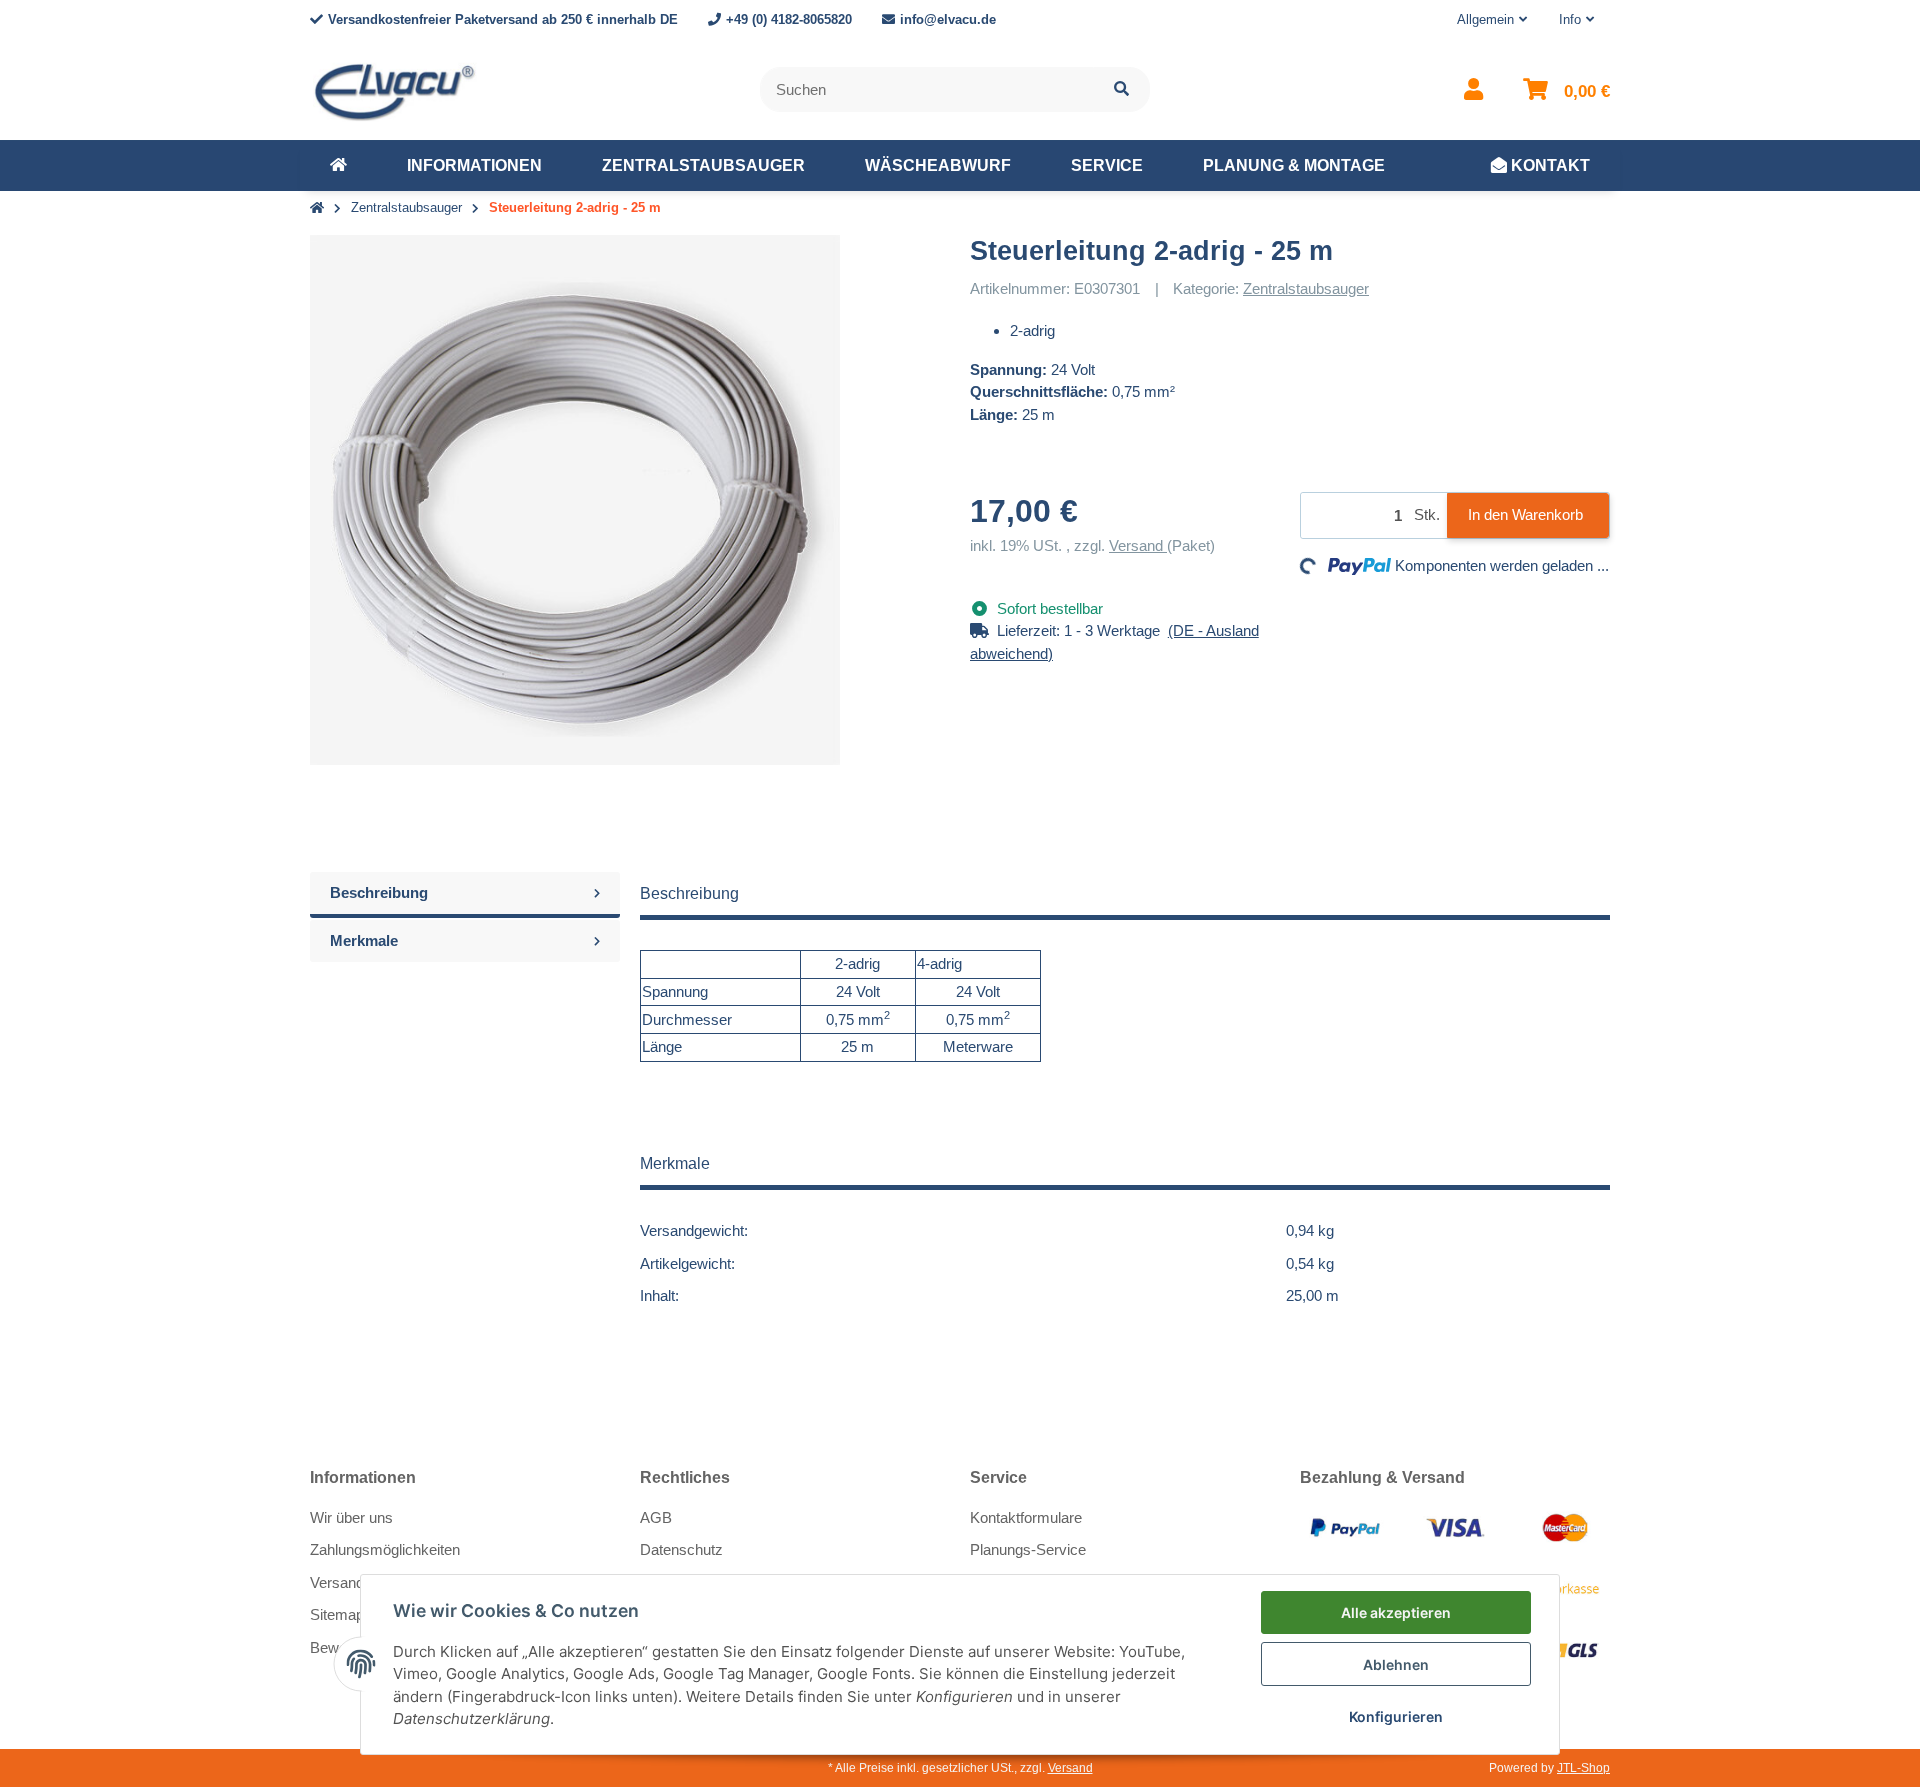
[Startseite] (317, 208)
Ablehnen (1396, 1664)
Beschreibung (379, 892)
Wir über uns (351, 1517)
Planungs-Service (1028, 1549)
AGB (656, 1517)
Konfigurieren (1396, 1716)
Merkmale (364, 940)
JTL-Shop (1583, 1768)
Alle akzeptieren (1396, 1612)
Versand (1138, 545)
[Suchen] (1121, 89)
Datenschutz (681, 1549)
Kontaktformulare (1026, 1517)
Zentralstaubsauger (1306, 288)
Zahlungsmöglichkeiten (385, 1549)
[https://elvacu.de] (338, 166)
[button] (1492, 20)
